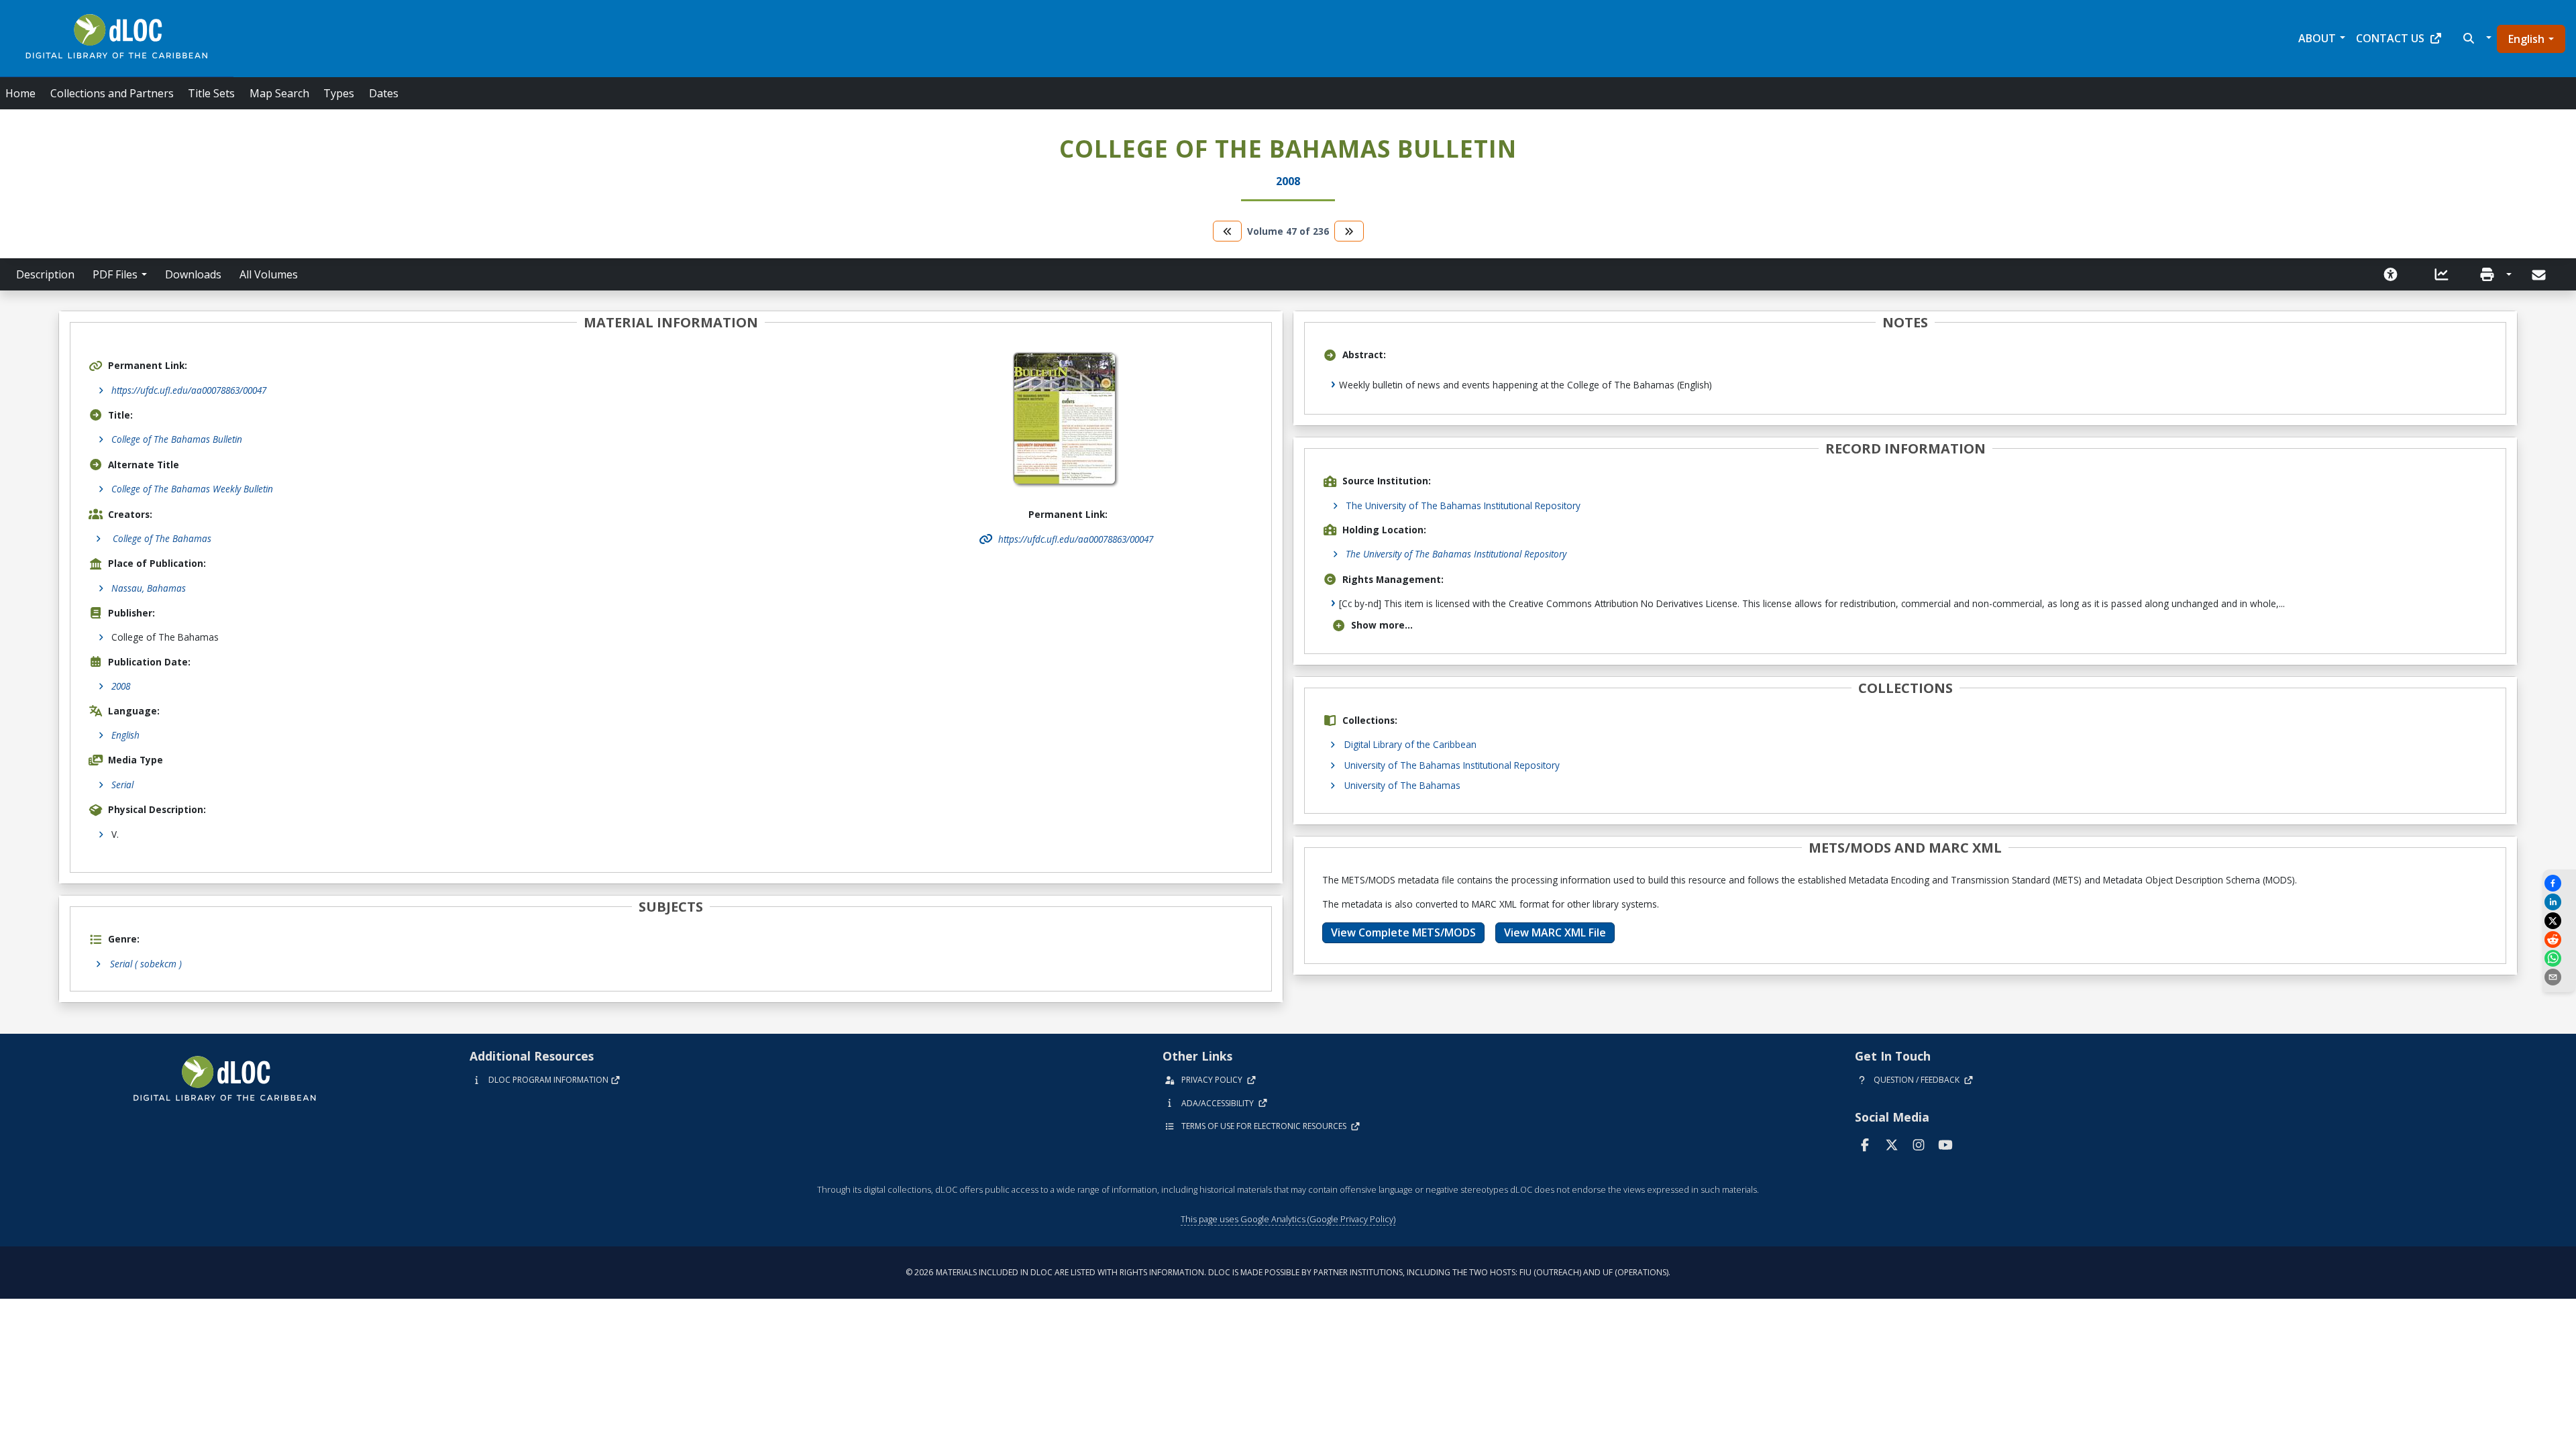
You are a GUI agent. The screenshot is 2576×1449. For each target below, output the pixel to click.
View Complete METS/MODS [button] (1403, 932)
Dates (384, 93)
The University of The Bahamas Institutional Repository (1463, 505)
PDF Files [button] (115, 274)
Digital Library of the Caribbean (1410, 744)
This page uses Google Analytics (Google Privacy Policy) (1288, 1219)
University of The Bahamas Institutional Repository (1452, 765)
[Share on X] (2559, 921)
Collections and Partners (112, 93)
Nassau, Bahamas (149, 588)
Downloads (193, 274)
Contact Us (2390, 38)
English (2526, 39)
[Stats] (2442, 274)
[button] (2476, 38)
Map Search (279, 93)
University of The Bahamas (1402, 785)
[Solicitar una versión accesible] (2391, 274)
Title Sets (211, 93)
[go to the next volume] (1349, 231)
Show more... (1382, 625)
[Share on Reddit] (2559, 940)
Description (45, 274)
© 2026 (1288, 1272)
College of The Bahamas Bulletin (177, 439)
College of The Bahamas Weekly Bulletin (192, 489)
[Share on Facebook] (2559, 883)
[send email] (2559, 977)
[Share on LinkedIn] (2559, 902)
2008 (121, 686)
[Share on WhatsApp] (2559, 958)
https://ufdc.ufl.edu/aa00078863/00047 (189, 390)
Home (20, 93)
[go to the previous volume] (1228, 231)
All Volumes (269, 274)
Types (339, 93)
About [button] (2317, 38)
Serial (122, 785)
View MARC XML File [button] (1555, 932)
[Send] (2540, 275)
